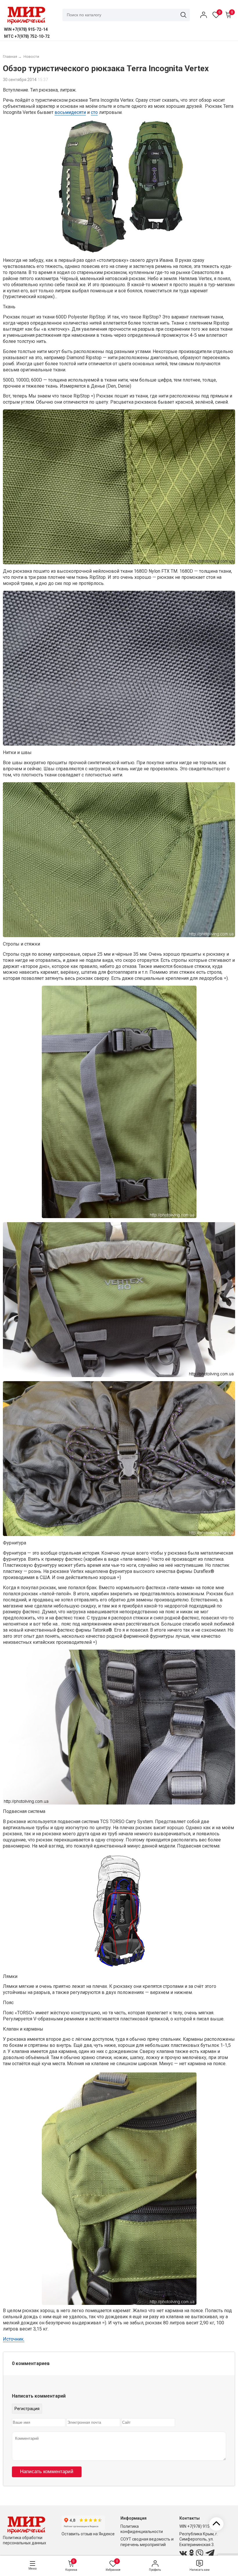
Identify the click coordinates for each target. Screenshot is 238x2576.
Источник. (14, 2339)
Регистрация (27, 2409)
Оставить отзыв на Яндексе (88, 2534)
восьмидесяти (70, 112)
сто (94, 112)
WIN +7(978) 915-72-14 (201, 2526)
